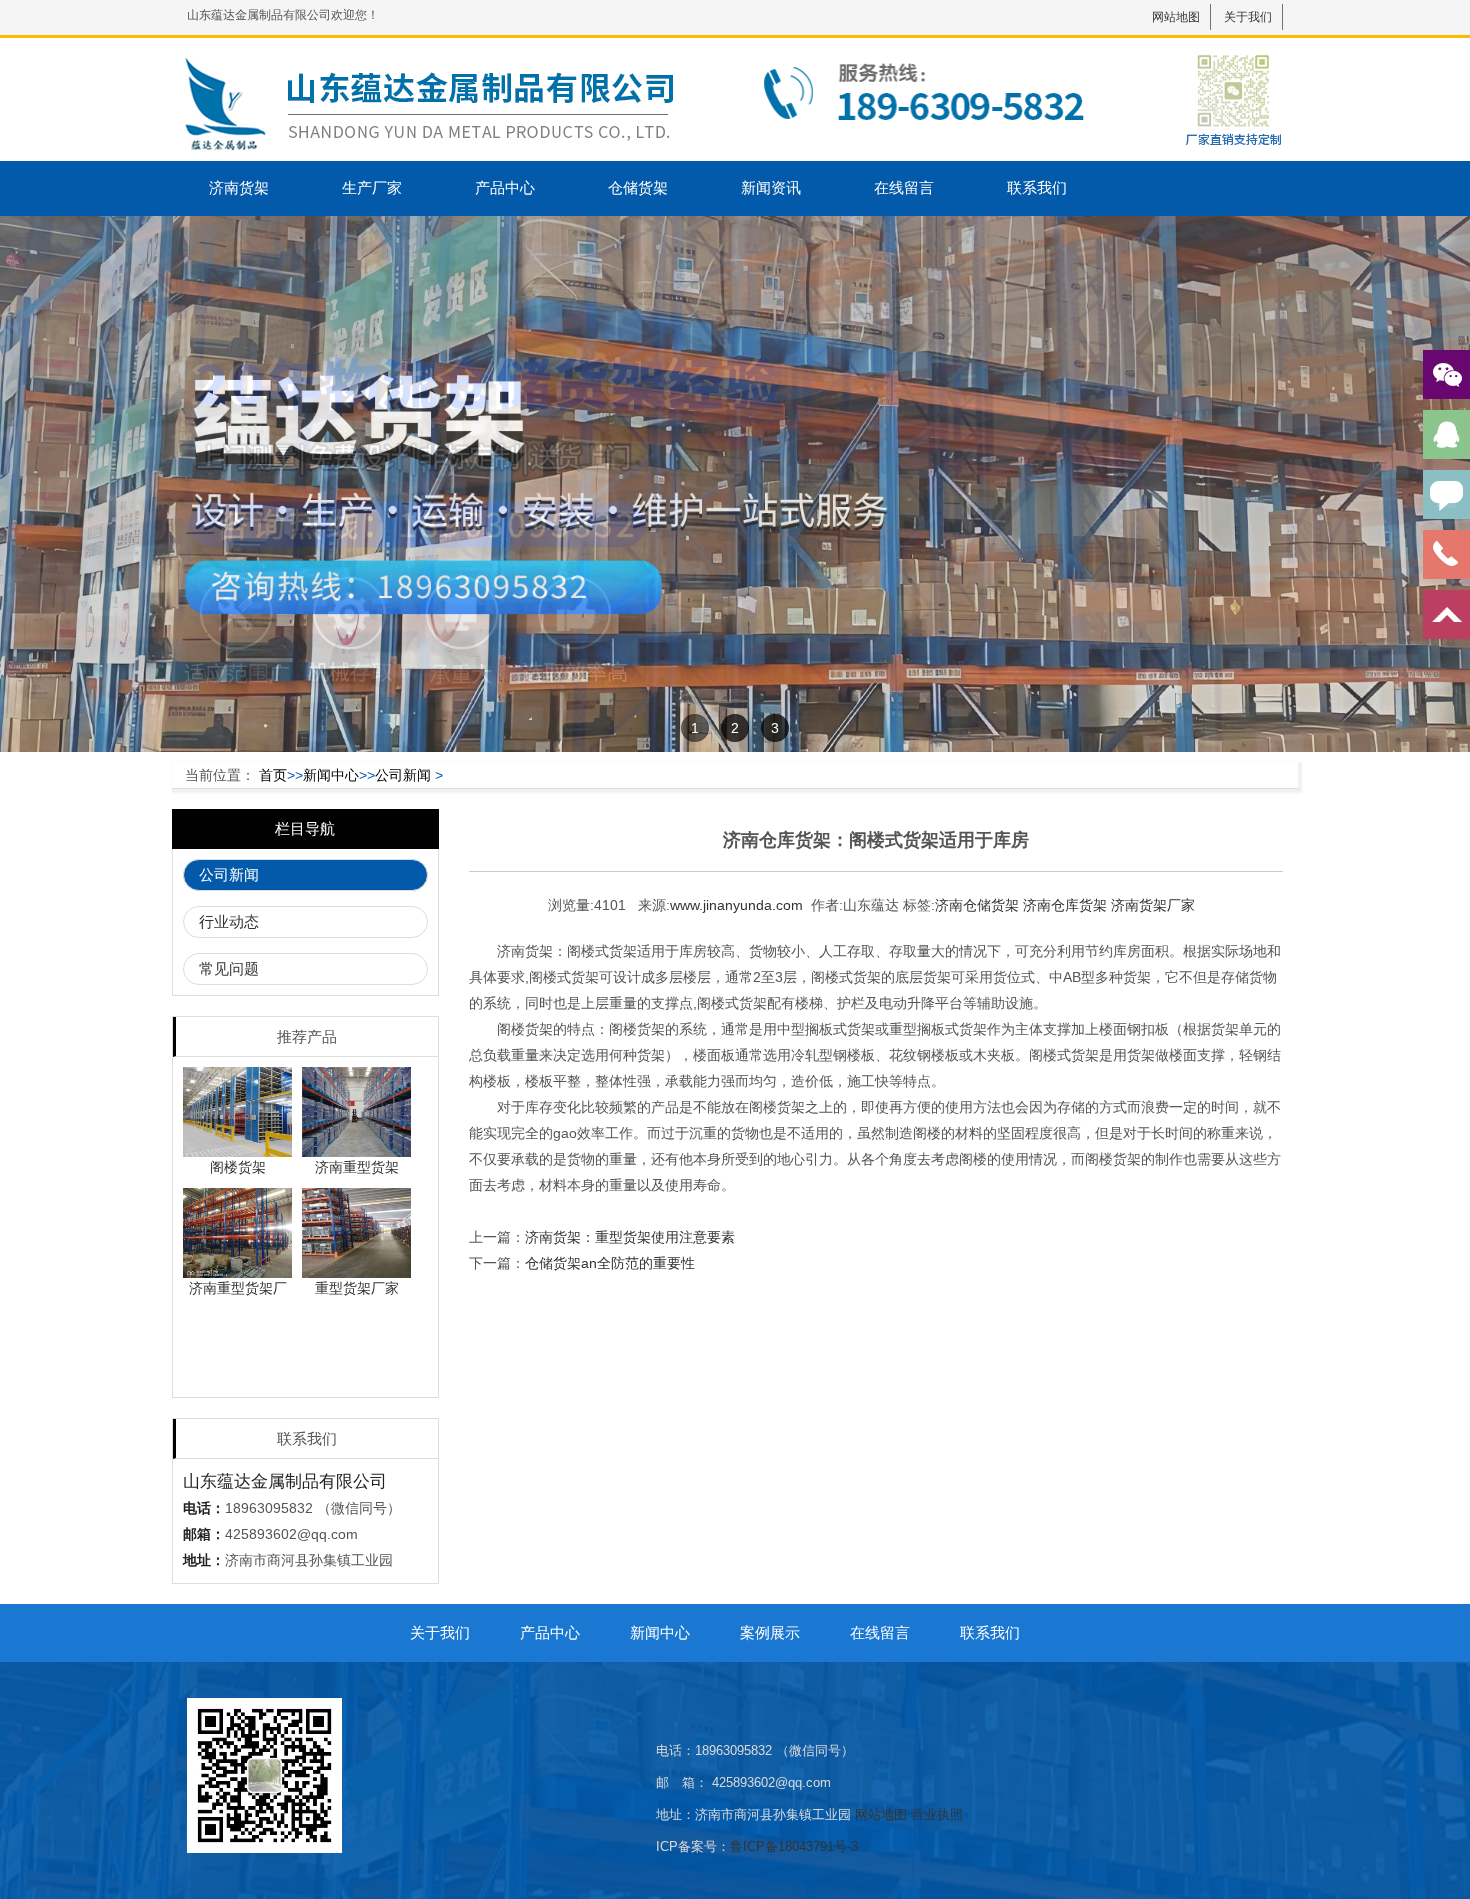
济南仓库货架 (1065, 905)
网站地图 (1176, 17)
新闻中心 (331, 775)
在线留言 (904, 187)
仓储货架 (638, 187)
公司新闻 (403, 775)
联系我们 (1037, 187)
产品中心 (505, 187)
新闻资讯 (771, 187)
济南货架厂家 (1153, 905)
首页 (273, 775)
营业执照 (937, 1814)
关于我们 (1248, 17)
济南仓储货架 (977, 905)
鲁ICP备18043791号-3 (794, 1846)
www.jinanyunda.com (736, 905)
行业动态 (229, 921)
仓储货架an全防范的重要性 (610, 1263)
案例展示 (770, 1632)
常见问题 (229, 968)
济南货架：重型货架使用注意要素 (630, 1237)
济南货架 (239, 187)
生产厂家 (372, 187)
